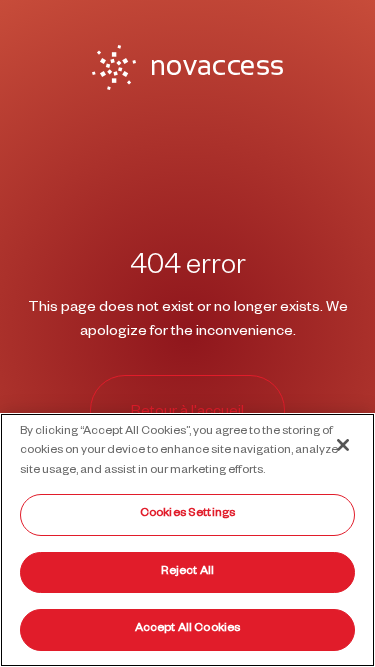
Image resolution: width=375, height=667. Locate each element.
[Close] (343, 445)
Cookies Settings (187, 514)
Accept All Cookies (187, 629)
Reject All (187, 572)
